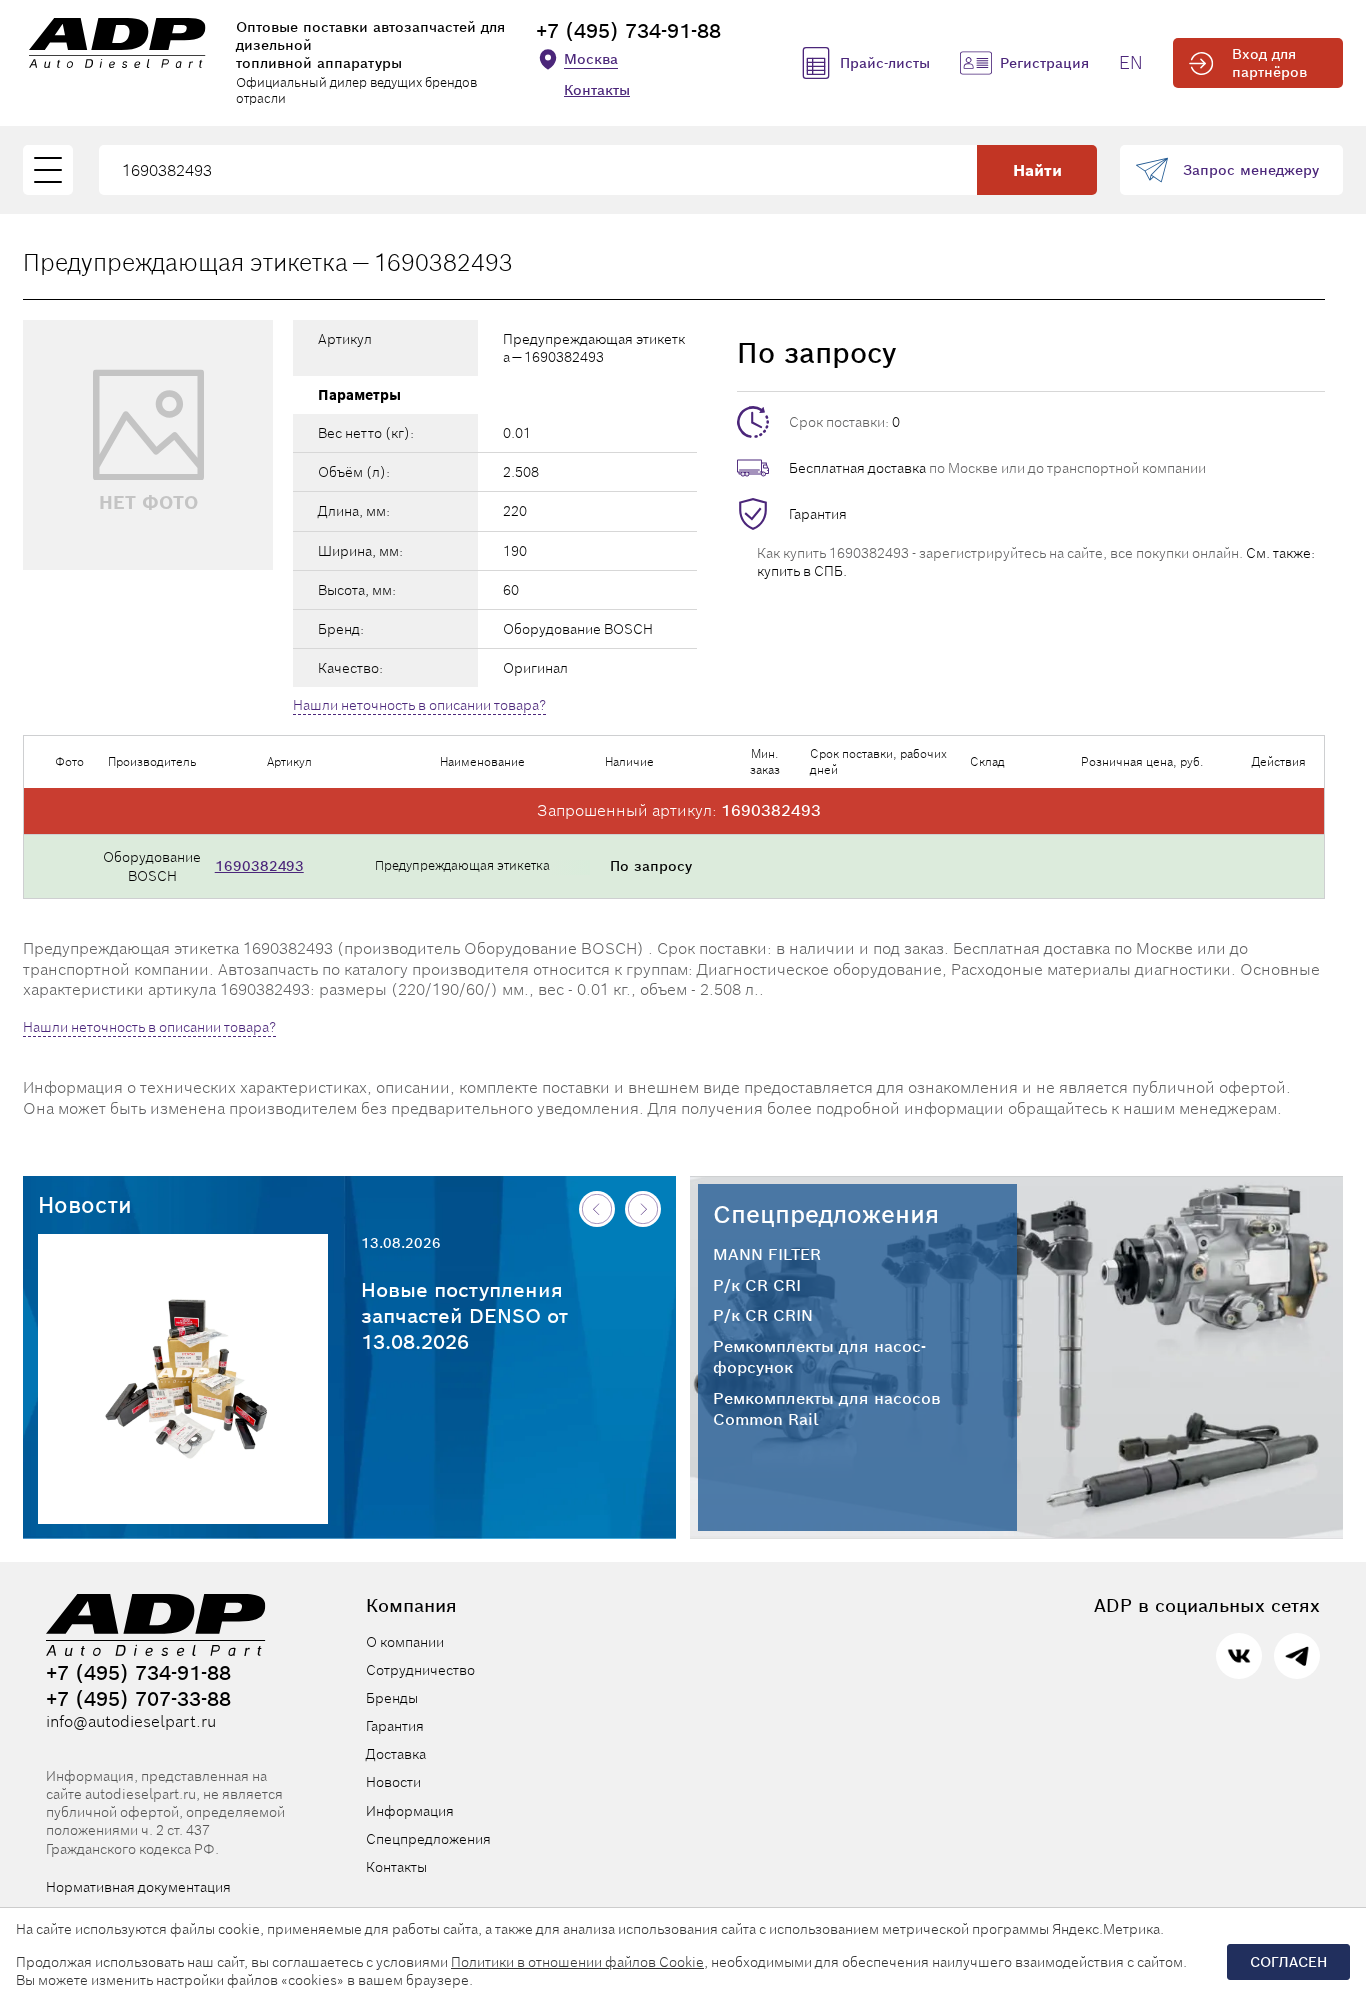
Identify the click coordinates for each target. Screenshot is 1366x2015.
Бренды (392, 1698)
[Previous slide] (597, 1209)
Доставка (396, 1754)
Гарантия (818, 514)
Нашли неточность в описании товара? (419, 705)
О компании (405, 1642)
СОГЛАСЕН (1288, 1962)
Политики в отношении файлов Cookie (577, 1962)
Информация (410, 1811)
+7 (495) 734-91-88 (628, 31)
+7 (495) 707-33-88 (138, 1699)
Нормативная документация (138, 1887)
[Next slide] (643, 1209)
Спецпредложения (826, 1214)
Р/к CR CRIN (763, 1316)
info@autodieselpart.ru (131, 1722)
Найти (1037, 170)
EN (1131, 62)
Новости (85, 1205)
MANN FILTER (767, 1255)
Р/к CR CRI (757, 1286)
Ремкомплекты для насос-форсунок (819, 1357)
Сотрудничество (420, 1670)
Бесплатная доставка (857, 468)
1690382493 (259, 866)
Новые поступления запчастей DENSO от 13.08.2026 (464, 1316)
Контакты (597, 90)
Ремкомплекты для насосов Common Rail (827, 1409)
